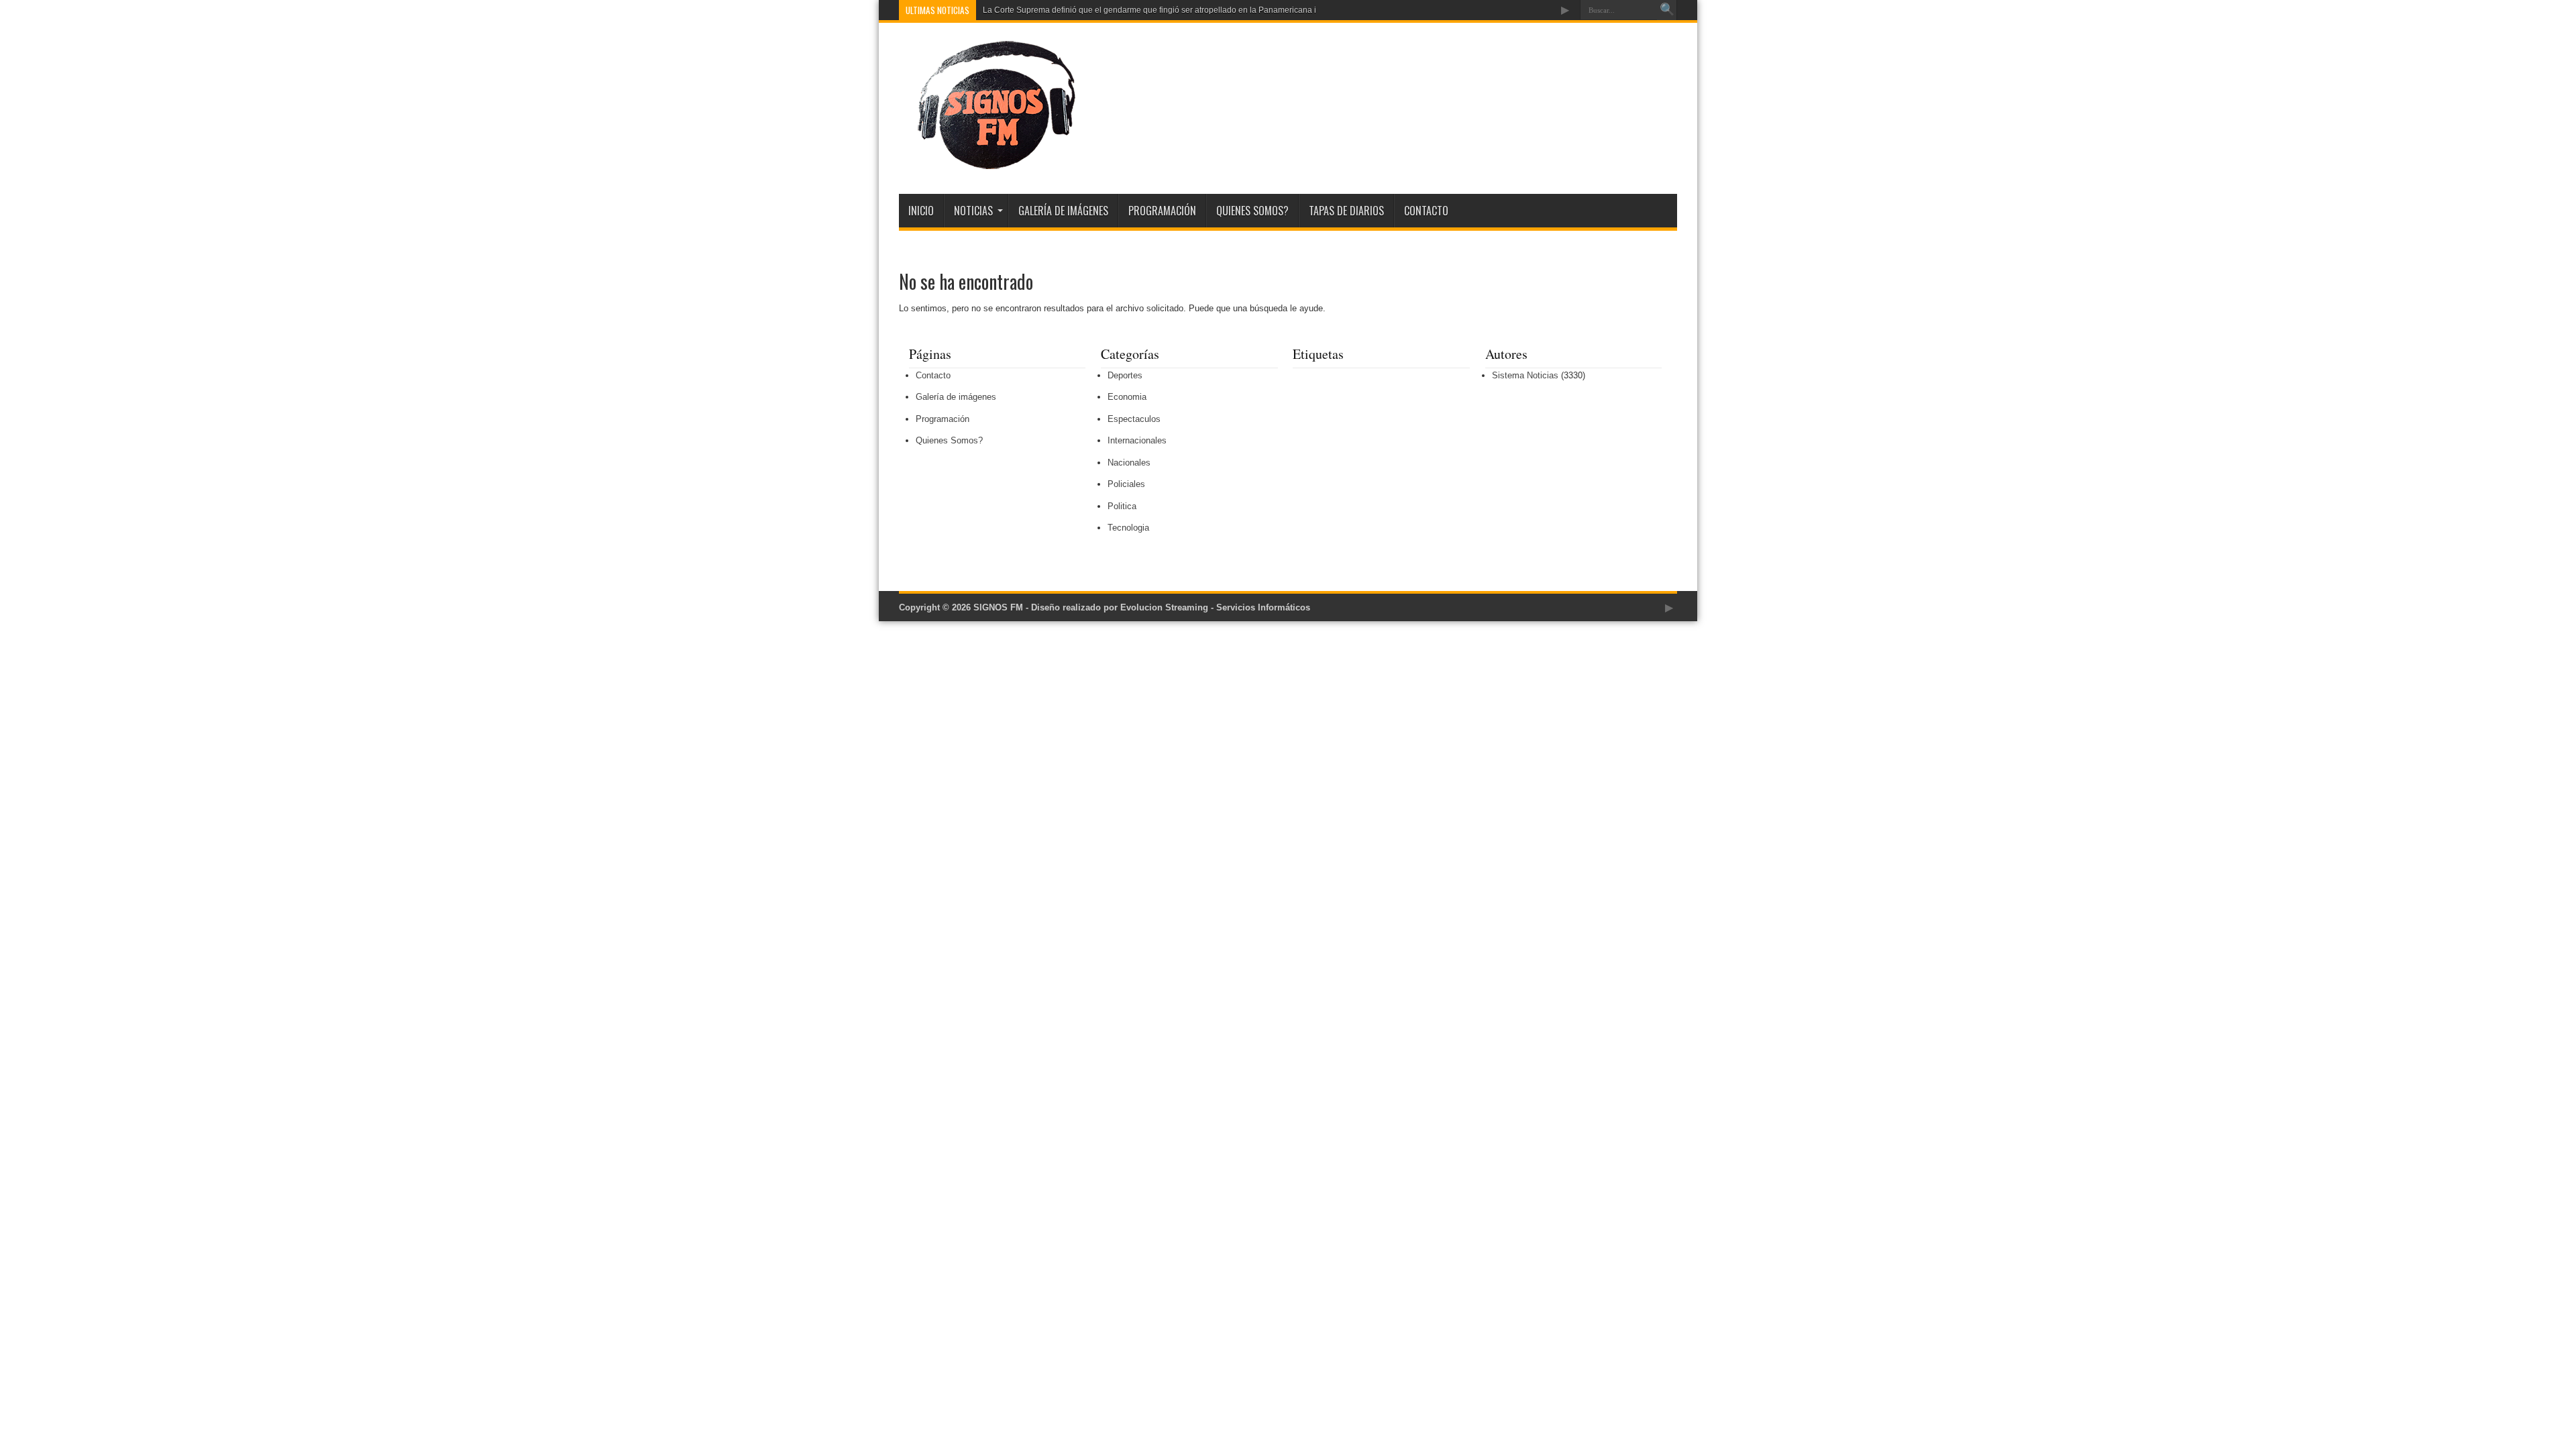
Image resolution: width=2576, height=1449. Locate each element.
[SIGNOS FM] (987, 160)
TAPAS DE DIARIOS (1346, 211)
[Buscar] (1667, 10)
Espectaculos (1134, 419)
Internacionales (1137, 440)
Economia (1127, 397)
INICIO (921, 211)
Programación (1162, 211)
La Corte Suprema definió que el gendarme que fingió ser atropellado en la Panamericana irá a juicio (1167, 10)
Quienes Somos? (1252, 211)
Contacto (1426, 211)
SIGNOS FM (998, 607)
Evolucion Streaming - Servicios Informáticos (1215, 607)
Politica (1122, 506)
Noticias (973, 211)
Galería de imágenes (1063, 211)
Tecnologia (1128, 528)
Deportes (1125, 375)
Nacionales (1129, 463)
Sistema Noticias (1525, 375)
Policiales (1126, 484)
